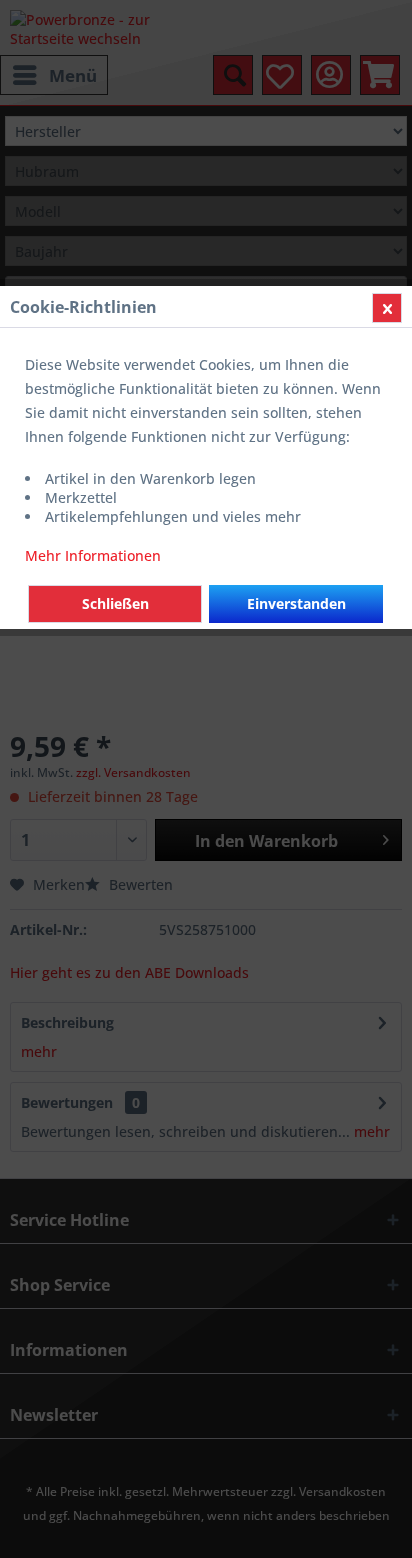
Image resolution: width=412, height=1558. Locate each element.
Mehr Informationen (93, 555)
